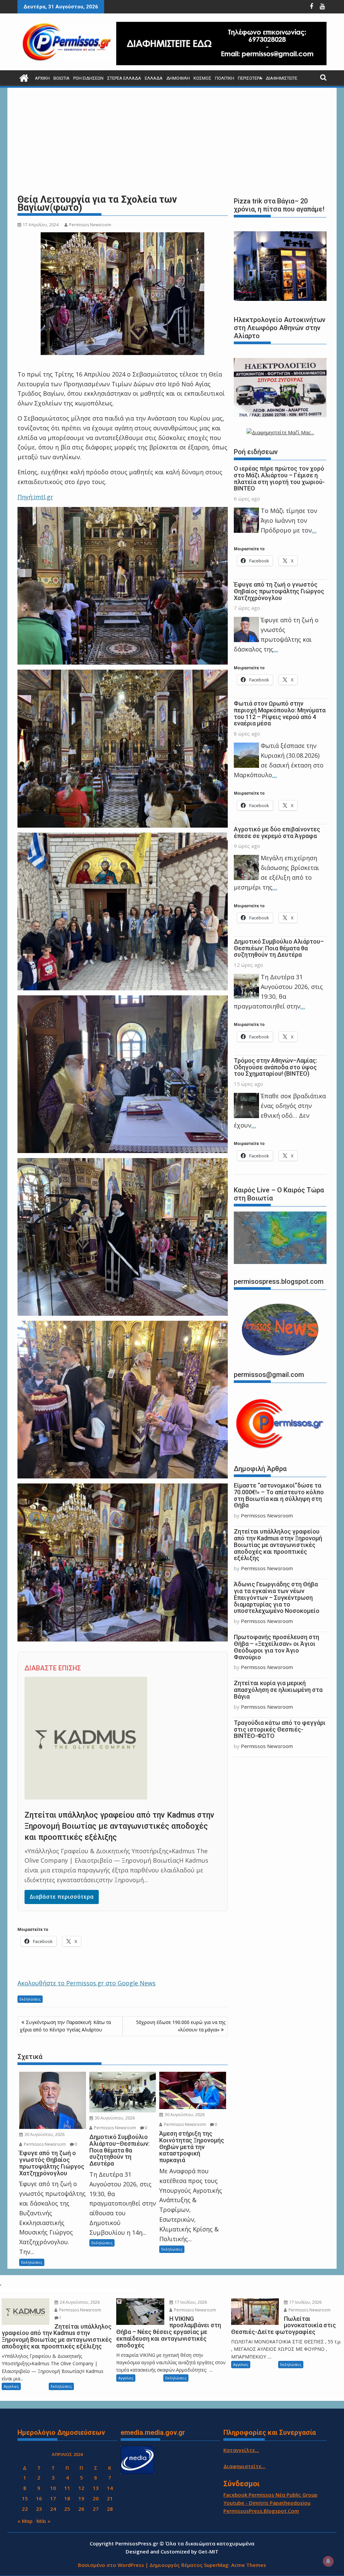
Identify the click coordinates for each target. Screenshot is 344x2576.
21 (110, 2498)
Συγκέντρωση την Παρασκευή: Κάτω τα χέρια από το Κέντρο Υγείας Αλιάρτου (65, 2026)
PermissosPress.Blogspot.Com (261, 2511)
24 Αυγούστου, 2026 (79, 2302)
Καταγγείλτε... (241, 2450)
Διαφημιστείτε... (244, 2466)
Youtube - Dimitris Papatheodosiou (267, 2503)
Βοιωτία (61, 78)
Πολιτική (225, 78)
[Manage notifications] (328, 2561)
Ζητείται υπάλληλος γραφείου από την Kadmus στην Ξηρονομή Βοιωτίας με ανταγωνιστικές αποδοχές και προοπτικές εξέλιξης (119, 1826)
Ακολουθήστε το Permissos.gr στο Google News (87, 1983)
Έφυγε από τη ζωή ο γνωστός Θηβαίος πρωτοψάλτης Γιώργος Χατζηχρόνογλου (279, 591)
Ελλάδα (154, 78)
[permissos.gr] (24, 77)
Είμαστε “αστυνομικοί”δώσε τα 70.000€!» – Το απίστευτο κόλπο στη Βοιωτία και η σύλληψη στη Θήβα (279, 1495)
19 (81, 2498)
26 (81, 2509)
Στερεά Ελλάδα (124, 78)
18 (67, 2498)
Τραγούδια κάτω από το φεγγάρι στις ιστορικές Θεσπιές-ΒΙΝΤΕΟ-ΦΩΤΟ (280, 1729)
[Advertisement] (172, 141)
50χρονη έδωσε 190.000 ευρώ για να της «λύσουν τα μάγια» (181, 2026)
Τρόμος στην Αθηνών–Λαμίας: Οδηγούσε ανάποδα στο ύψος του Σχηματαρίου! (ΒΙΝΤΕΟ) (275, 1067)
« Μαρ (25, 2521)
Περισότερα (250, 78)
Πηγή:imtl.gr (35, 497)
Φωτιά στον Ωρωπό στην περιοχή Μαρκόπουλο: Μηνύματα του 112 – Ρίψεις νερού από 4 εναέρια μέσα (280, 713)
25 (67, 2509)
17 (53, 2498)
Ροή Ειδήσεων (88, 78)
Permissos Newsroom (90, 225)
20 (96, 2498)
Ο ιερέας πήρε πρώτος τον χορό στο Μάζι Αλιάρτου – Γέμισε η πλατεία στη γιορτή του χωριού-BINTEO (279, 478)
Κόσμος (202, 78)
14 (110, 2488)
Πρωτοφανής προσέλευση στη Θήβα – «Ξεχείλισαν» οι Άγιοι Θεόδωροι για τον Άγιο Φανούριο (276, 1647)
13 (96, 2488)
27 (96, 2509)
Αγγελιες (11, 2386)
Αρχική (42, 78)
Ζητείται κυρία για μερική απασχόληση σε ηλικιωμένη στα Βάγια (278, 1690)
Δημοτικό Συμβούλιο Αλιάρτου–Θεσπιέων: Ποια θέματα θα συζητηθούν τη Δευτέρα (279, 948)
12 (81, 2488)
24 (53, 2509)
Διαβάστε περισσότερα (62, 1897)
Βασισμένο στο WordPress (111, 2565)
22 (25, 2509)
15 (25, 2498)
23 (39, 2509)
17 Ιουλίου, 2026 (190, 2302)
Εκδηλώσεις (30, 1999)
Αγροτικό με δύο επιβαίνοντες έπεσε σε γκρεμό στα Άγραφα (277, 833)
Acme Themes (249, 2565)
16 (39, 2498)
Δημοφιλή (178, 78)
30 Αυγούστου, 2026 (44, 2134)
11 (67, 2488)
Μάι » (44, 2521)
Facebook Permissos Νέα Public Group (270, 2495)
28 (110, 2509)
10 (53, 2488)
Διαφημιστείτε (282, 78)
